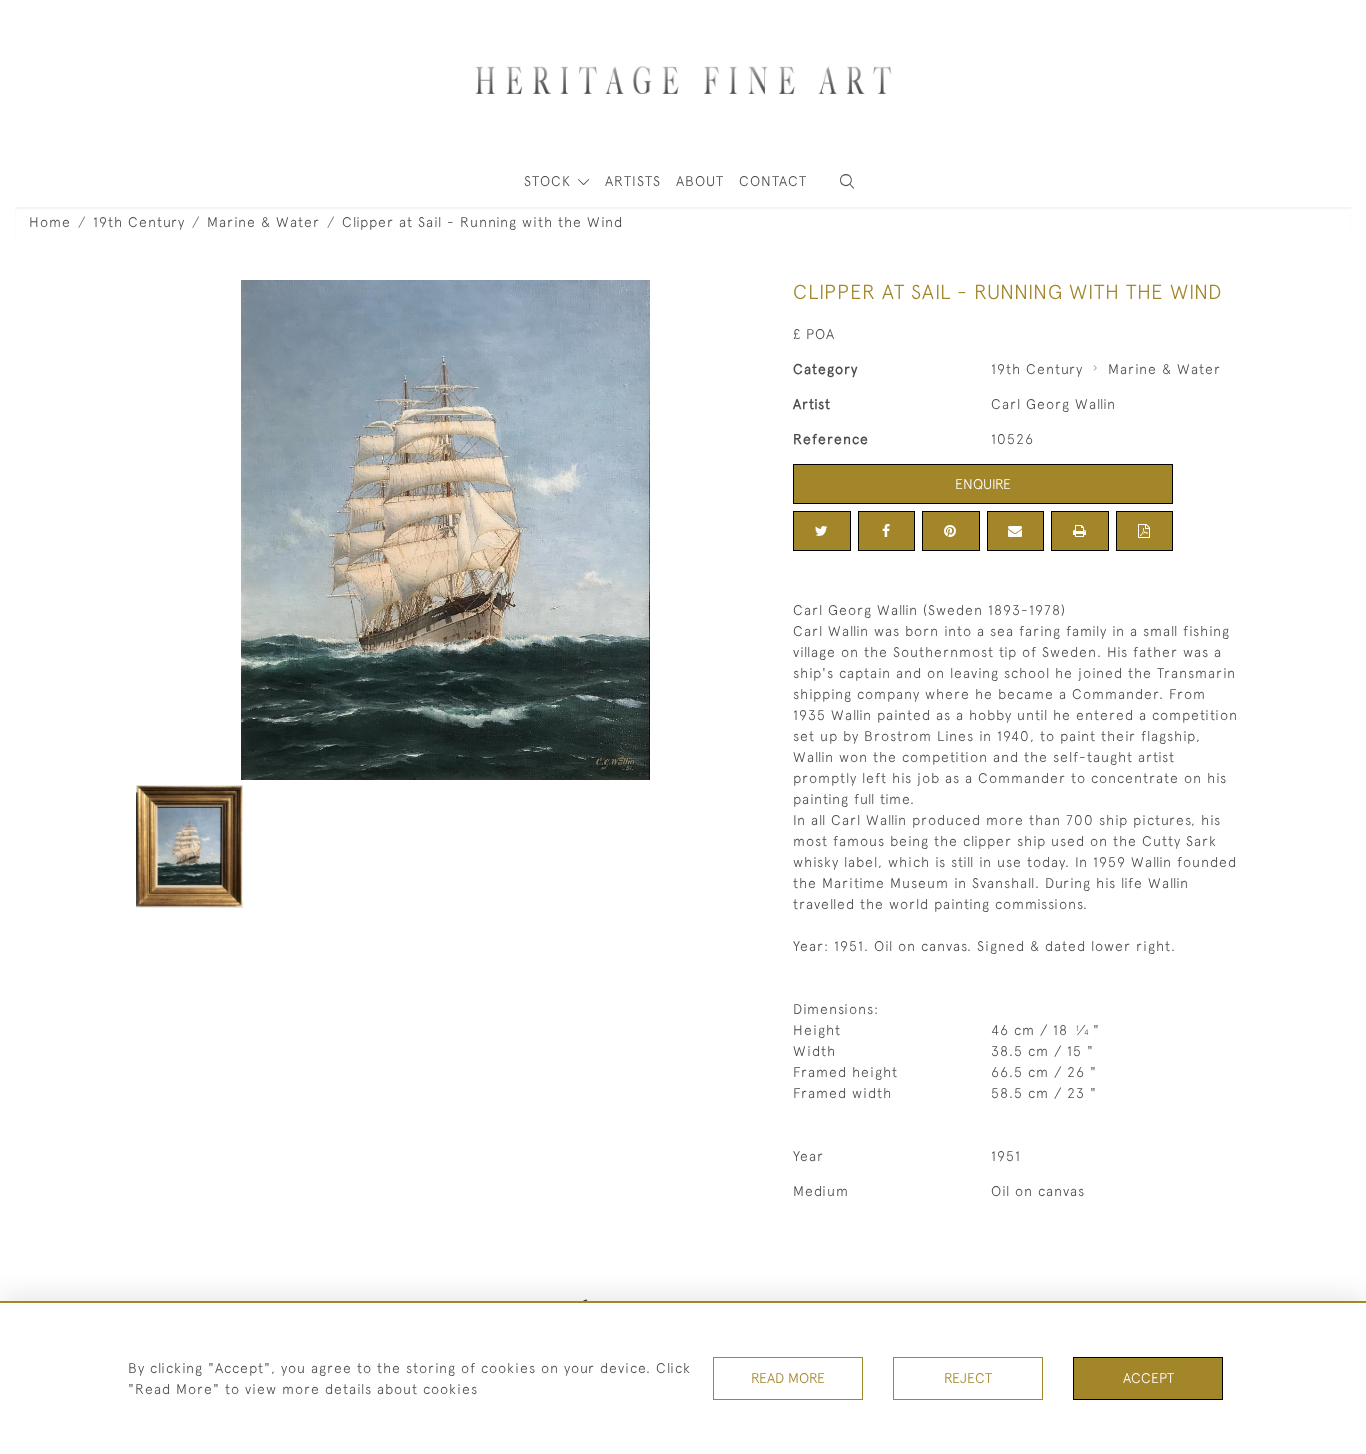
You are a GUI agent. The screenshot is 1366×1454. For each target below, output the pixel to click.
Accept (1148, 1378)
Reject (968, 1378)
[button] (847, 181)
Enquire (983, 484)
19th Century (139, 222)
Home (50, 222)
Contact (773, 181)
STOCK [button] (550, 181)
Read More (788, 1378)
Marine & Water (263, 222)
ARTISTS (633, 181)
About (700, 181)
